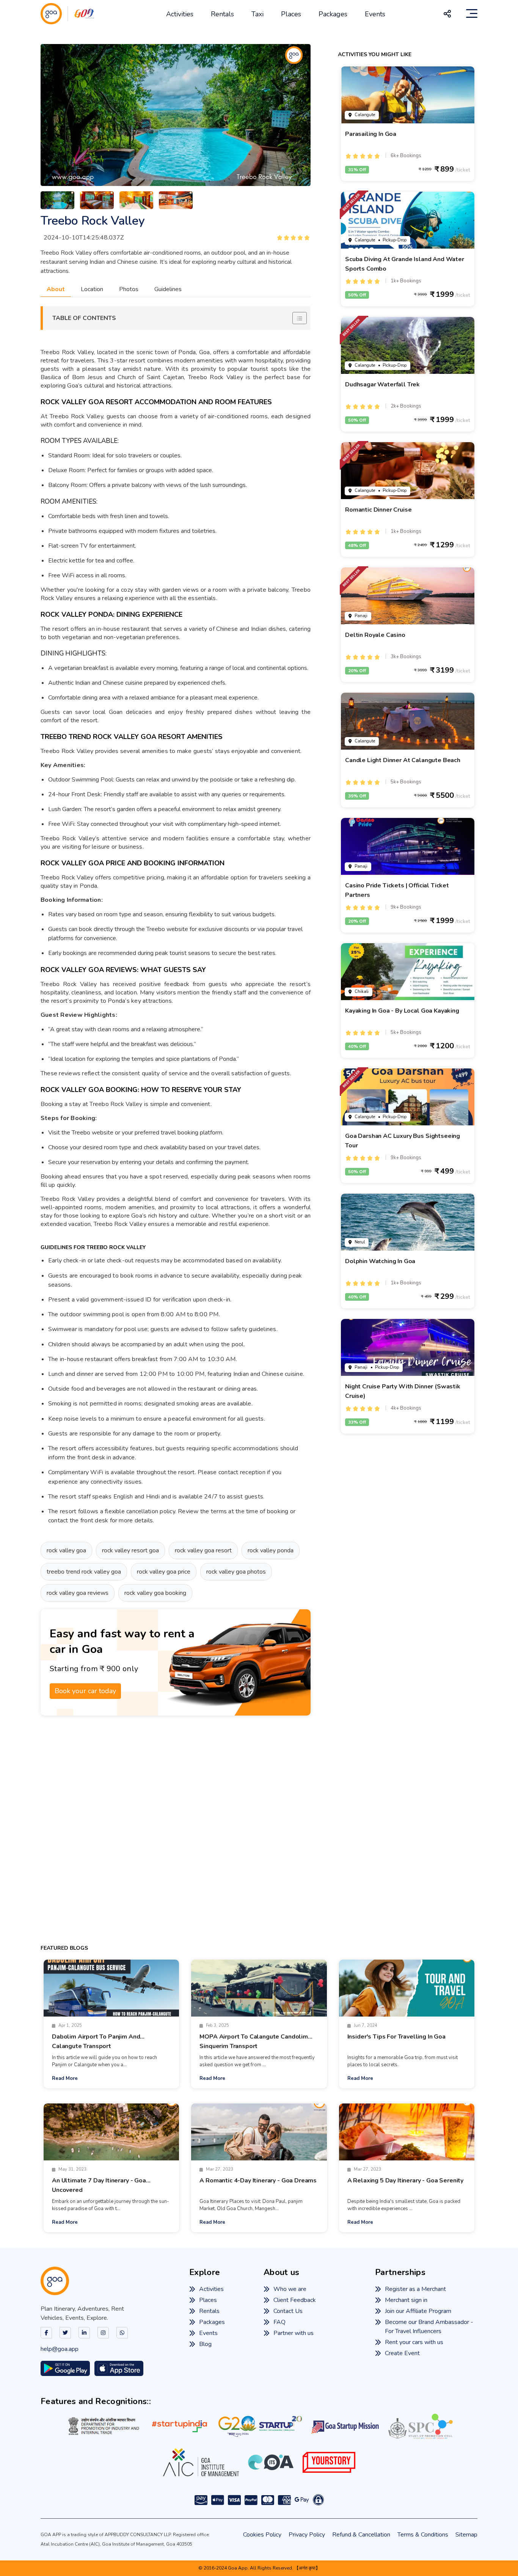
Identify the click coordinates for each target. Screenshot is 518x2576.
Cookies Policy (262, 2535)
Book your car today (85, 1691)
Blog (205, 2344)
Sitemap (466, 2535)
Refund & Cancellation (361, 2535)
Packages (333, 14)
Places (291, 14)
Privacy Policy (307, 2535)
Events (375, 14)
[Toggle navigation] (472, 14)
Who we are (290, 2289)
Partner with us (294, 2333)
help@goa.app (60, 2349)
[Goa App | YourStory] (329, 2462)
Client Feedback (295, 2300)
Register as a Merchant (415, 2289)
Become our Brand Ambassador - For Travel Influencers (429, 2327)
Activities (180, 14)
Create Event (402, 2353)
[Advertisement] (176, 1830)
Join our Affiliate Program (418, 2311)
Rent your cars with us (414, 2342)
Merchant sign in (406, 2300)
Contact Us (288, 2311)
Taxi (257, 14)
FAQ (279, 2322)
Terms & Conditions (423, 2535)
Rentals (222, 14)
